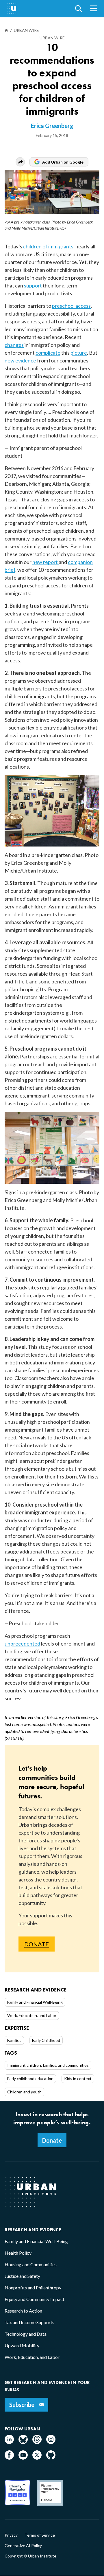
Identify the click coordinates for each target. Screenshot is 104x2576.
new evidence (20, 360)
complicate (48, 353)
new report (45, 562)
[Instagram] (51, 2442)
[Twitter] (37, 2458)
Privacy (11, 2535)
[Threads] (37, 2442)
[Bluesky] (23, 2442)
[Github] (51, 2458)
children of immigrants (48, 246)
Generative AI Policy (23, 2546)
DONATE (37, 1944)
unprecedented (22, 1644)
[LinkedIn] (9, 2442)
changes (14, 345)
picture (79, 353)
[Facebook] (9, 2458)
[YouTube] (23, 2458)
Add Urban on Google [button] (63, 162)
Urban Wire (52, 38)
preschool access (71, 306)
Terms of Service (40, 2535)
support (33, 285)
